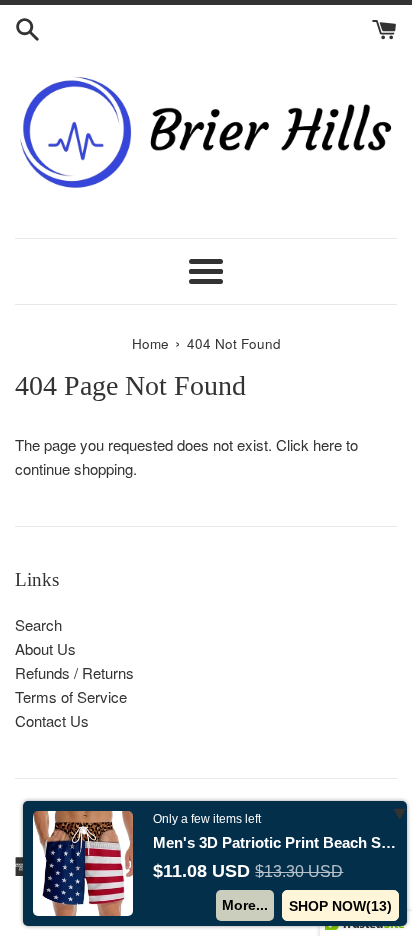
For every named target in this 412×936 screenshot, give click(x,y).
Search (38, 624)
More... (245, 905)
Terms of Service (71, 696)
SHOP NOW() (340, 906)
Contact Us (52, 720)
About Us (45, 648)
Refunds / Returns (74, 672)
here (327, 444)
